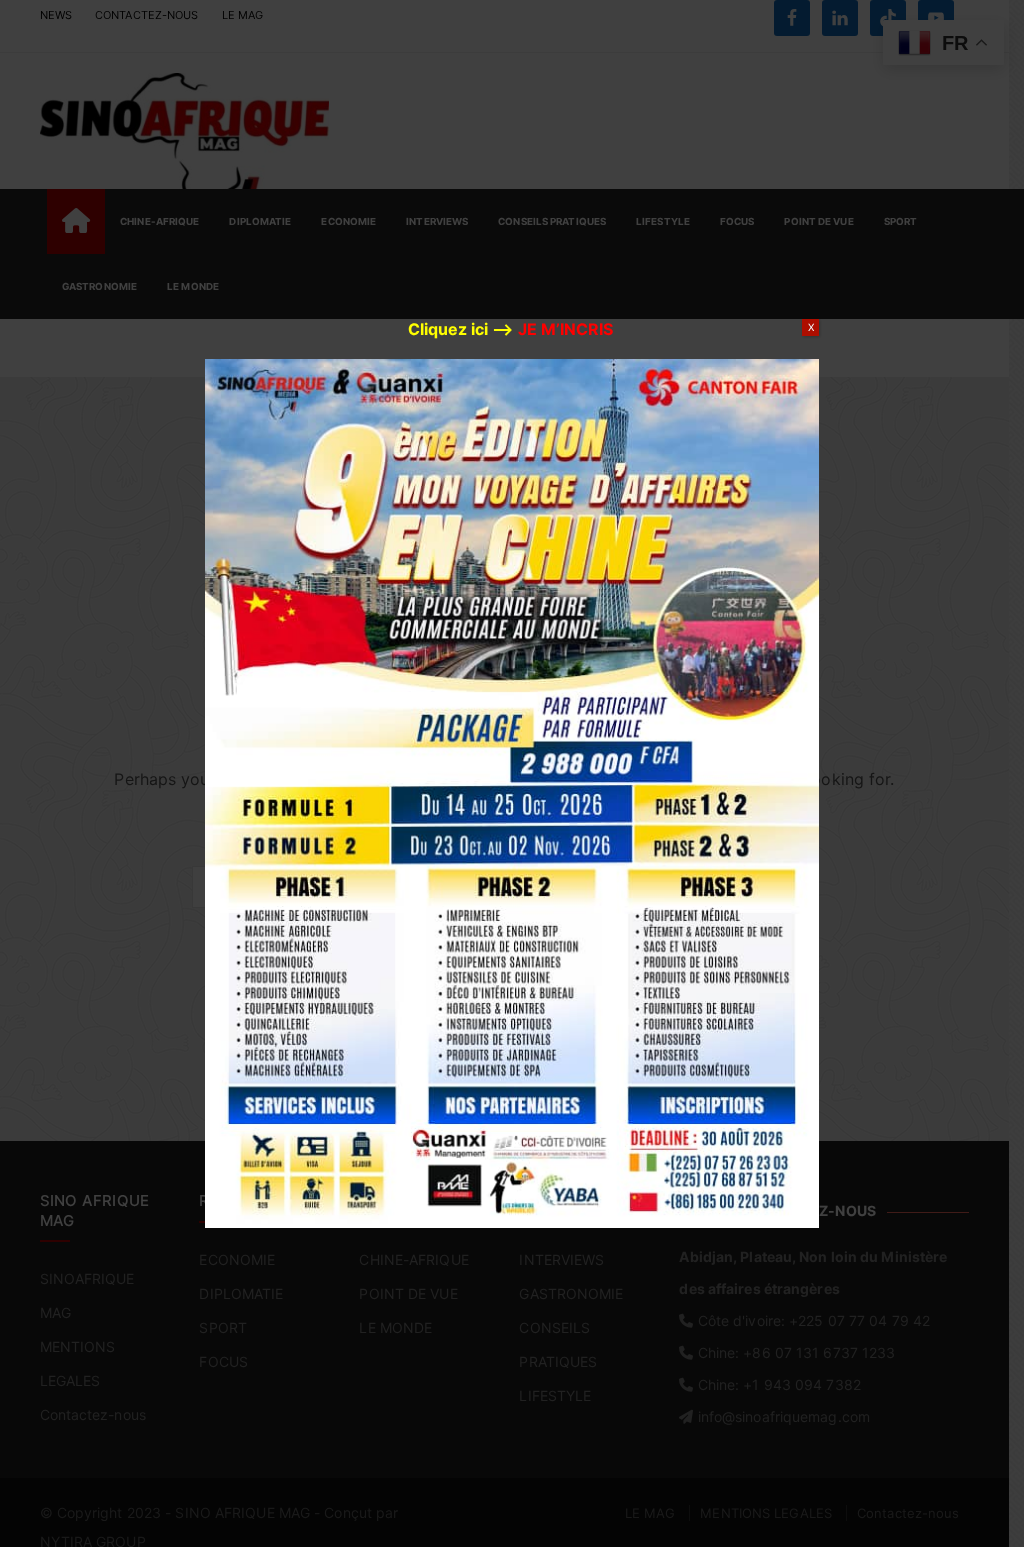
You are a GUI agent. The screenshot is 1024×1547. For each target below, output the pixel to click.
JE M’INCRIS (565, 329)
